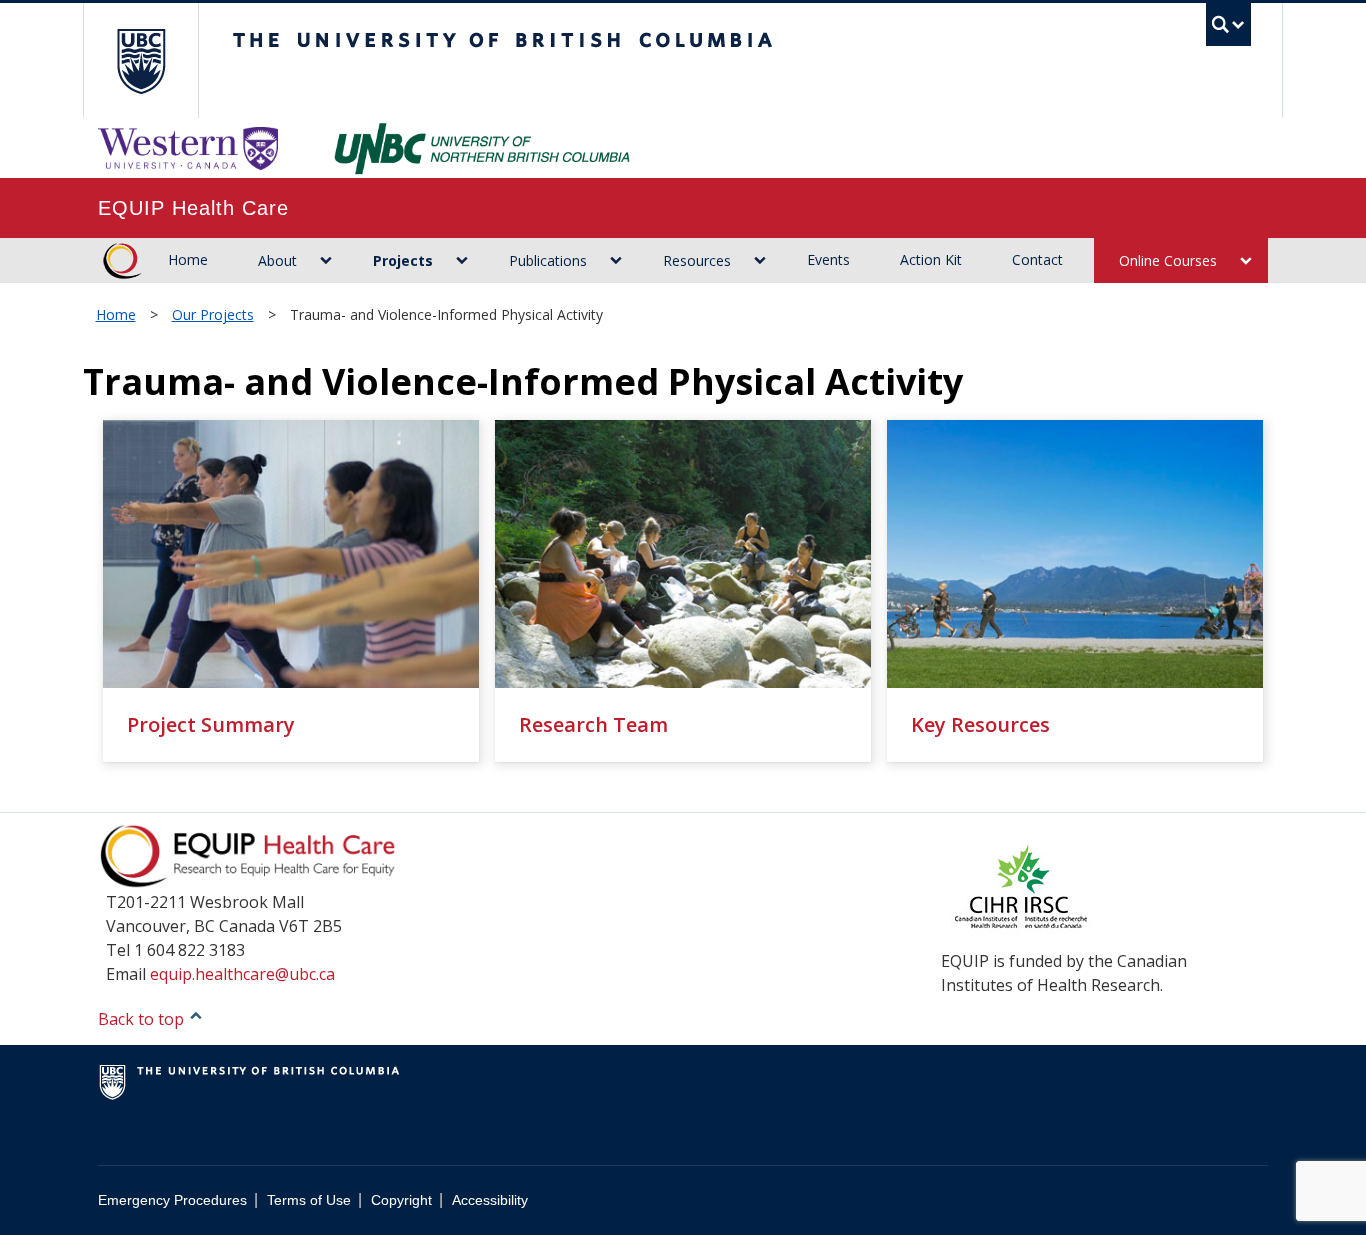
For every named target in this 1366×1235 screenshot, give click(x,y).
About (277, 260)
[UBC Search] (1228, 24)
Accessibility (490, 1200)
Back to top (143, 1019)
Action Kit (931, 259)
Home (188, 259)
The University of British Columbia (140, 60)
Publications (548, 260)
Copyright (401, 1200)
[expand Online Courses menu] (1245, 261)
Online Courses (1168, 260)
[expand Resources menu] (759, 261)
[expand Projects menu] (461, 261)
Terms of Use (309, 1200)
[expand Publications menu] (615, 261)
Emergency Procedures (172, 1200)
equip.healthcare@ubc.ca (242, 974)
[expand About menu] (325, 261)
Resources (697, 260)
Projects (403, 260)
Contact (1037, 259)
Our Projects (213, 314)
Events (828, 259)
